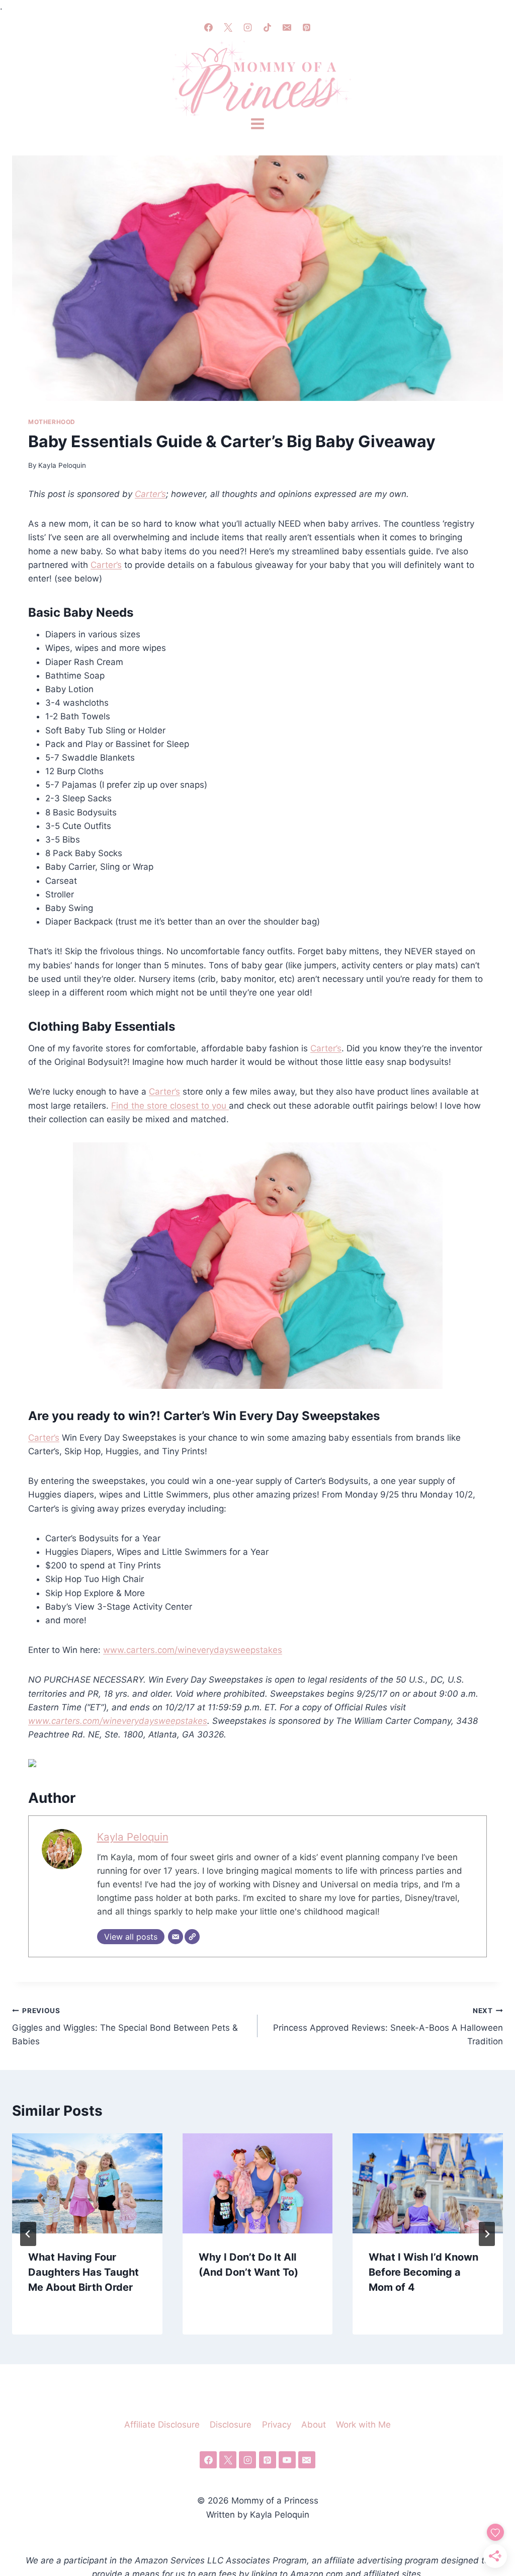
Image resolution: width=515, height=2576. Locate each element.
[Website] (192, 1937)
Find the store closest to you (170, 1106)
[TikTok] (268, 27)
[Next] (487, 2234)
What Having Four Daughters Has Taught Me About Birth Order (83, 2272)
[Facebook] (208, 27)
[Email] (287, 27)
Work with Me (363, 2425)
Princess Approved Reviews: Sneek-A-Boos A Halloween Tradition (388, 2027)
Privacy (277, 2425)
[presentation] (87, 2183)
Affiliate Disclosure (162, 2425)
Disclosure (231, 2425)
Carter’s (150, 494)
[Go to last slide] (28, 2234)
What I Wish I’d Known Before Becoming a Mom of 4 (423, 2272)
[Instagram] (247, 27)
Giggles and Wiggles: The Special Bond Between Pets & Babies (125, 2027)
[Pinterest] (307, 27)
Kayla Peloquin (62, 465)
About (314, 2425)
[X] (228, 27)
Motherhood (52, 422)
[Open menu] (257, 124)
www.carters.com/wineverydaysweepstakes (193, 1650)
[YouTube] (287, 2460)
